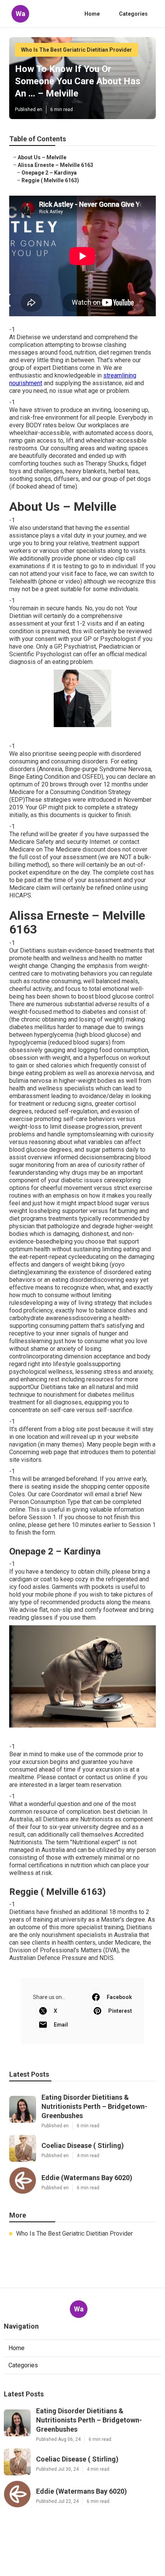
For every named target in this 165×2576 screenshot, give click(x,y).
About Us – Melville (42, 157)
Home (92, 14)
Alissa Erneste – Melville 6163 (55, 165)
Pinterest (120, 2011)
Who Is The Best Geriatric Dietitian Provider (77, 50)
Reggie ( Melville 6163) (50, 180)
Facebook (119, 1997)
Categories (133, 14)
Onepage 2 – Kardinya (49, 173)
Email (61, 2025)
